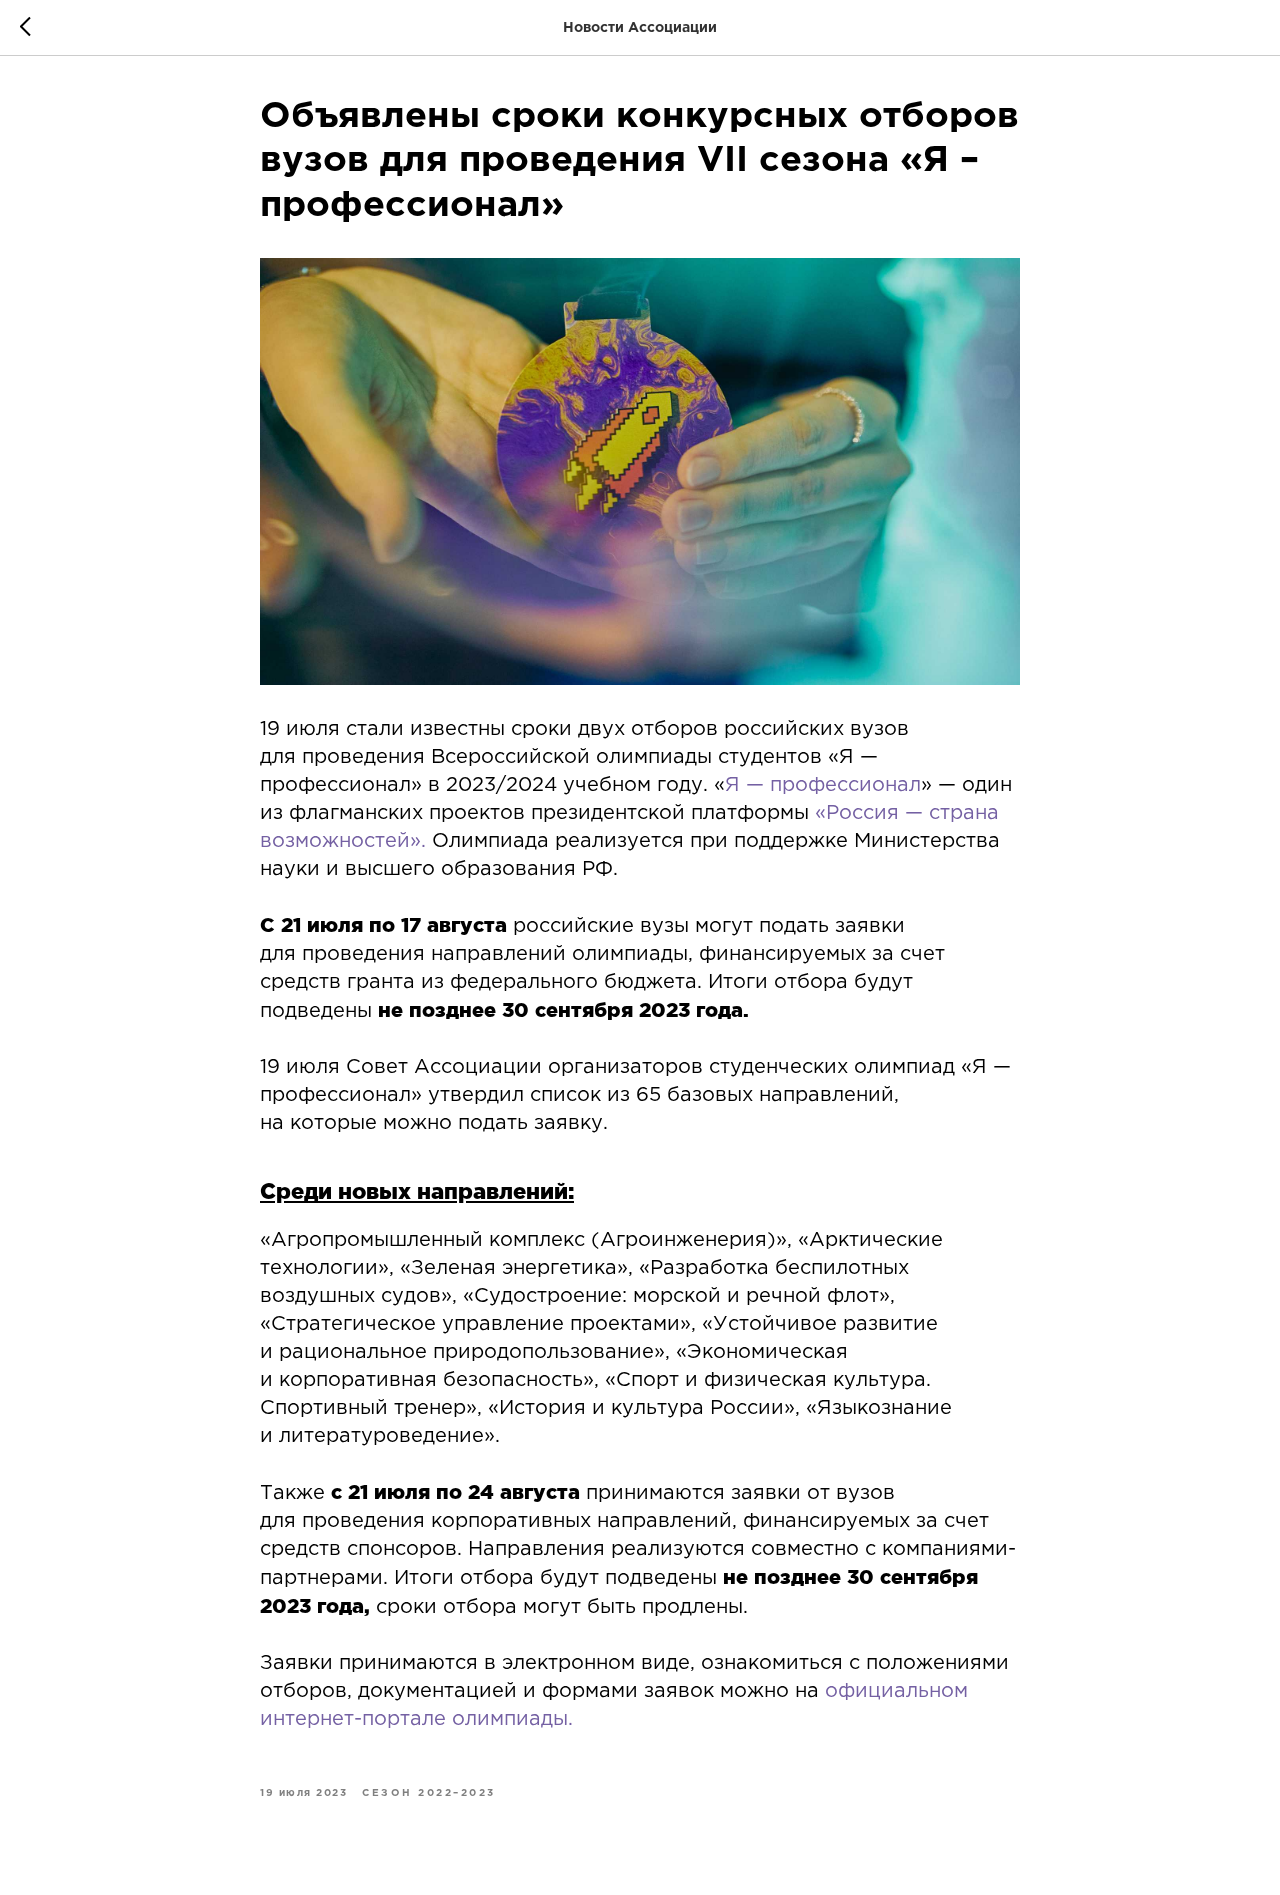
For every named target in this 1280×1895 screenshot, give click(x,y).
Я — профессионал (823, 785)
